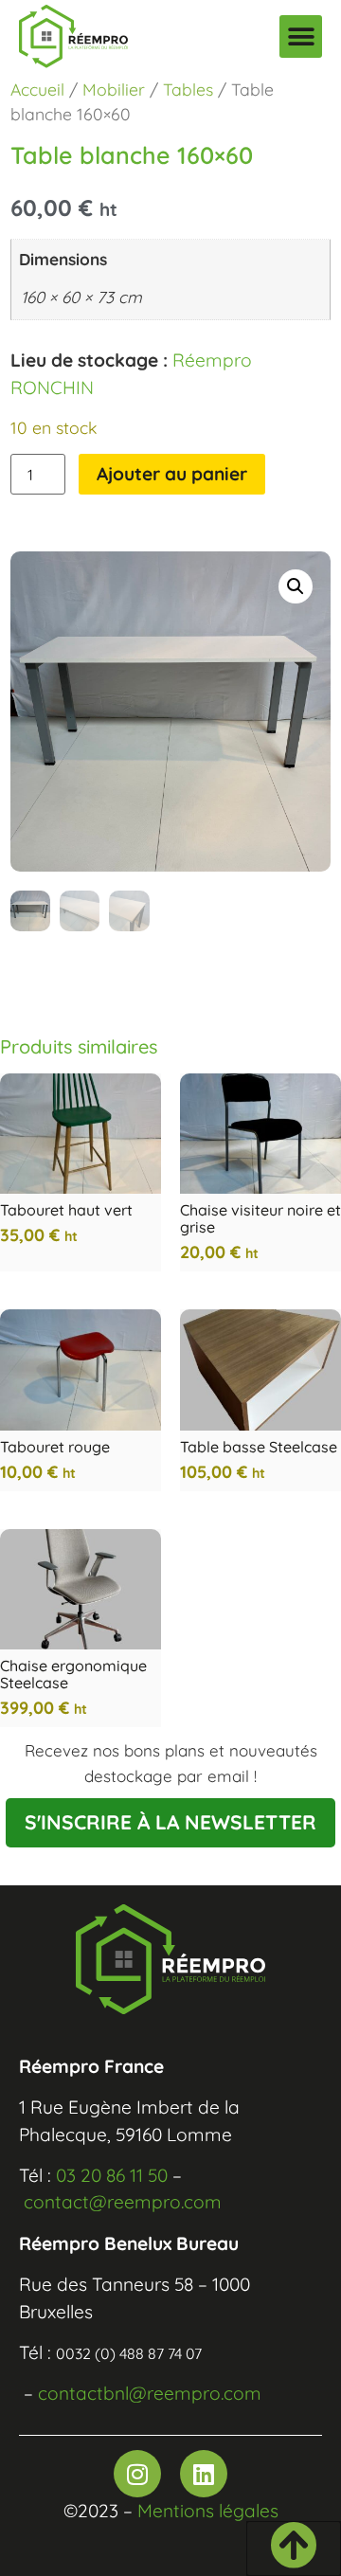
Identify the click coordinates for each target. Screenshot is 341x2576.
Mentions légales (208, 2511)
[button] (301, 36)
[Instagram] (137, 2474)
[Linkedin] (204, 2474)
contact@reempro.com (123, 2202)
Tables (188, 89)
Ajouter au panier (172, 474)
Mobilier (114, 89)
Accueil (37, 89)
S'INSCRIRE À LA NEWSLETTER (170, 1822)
